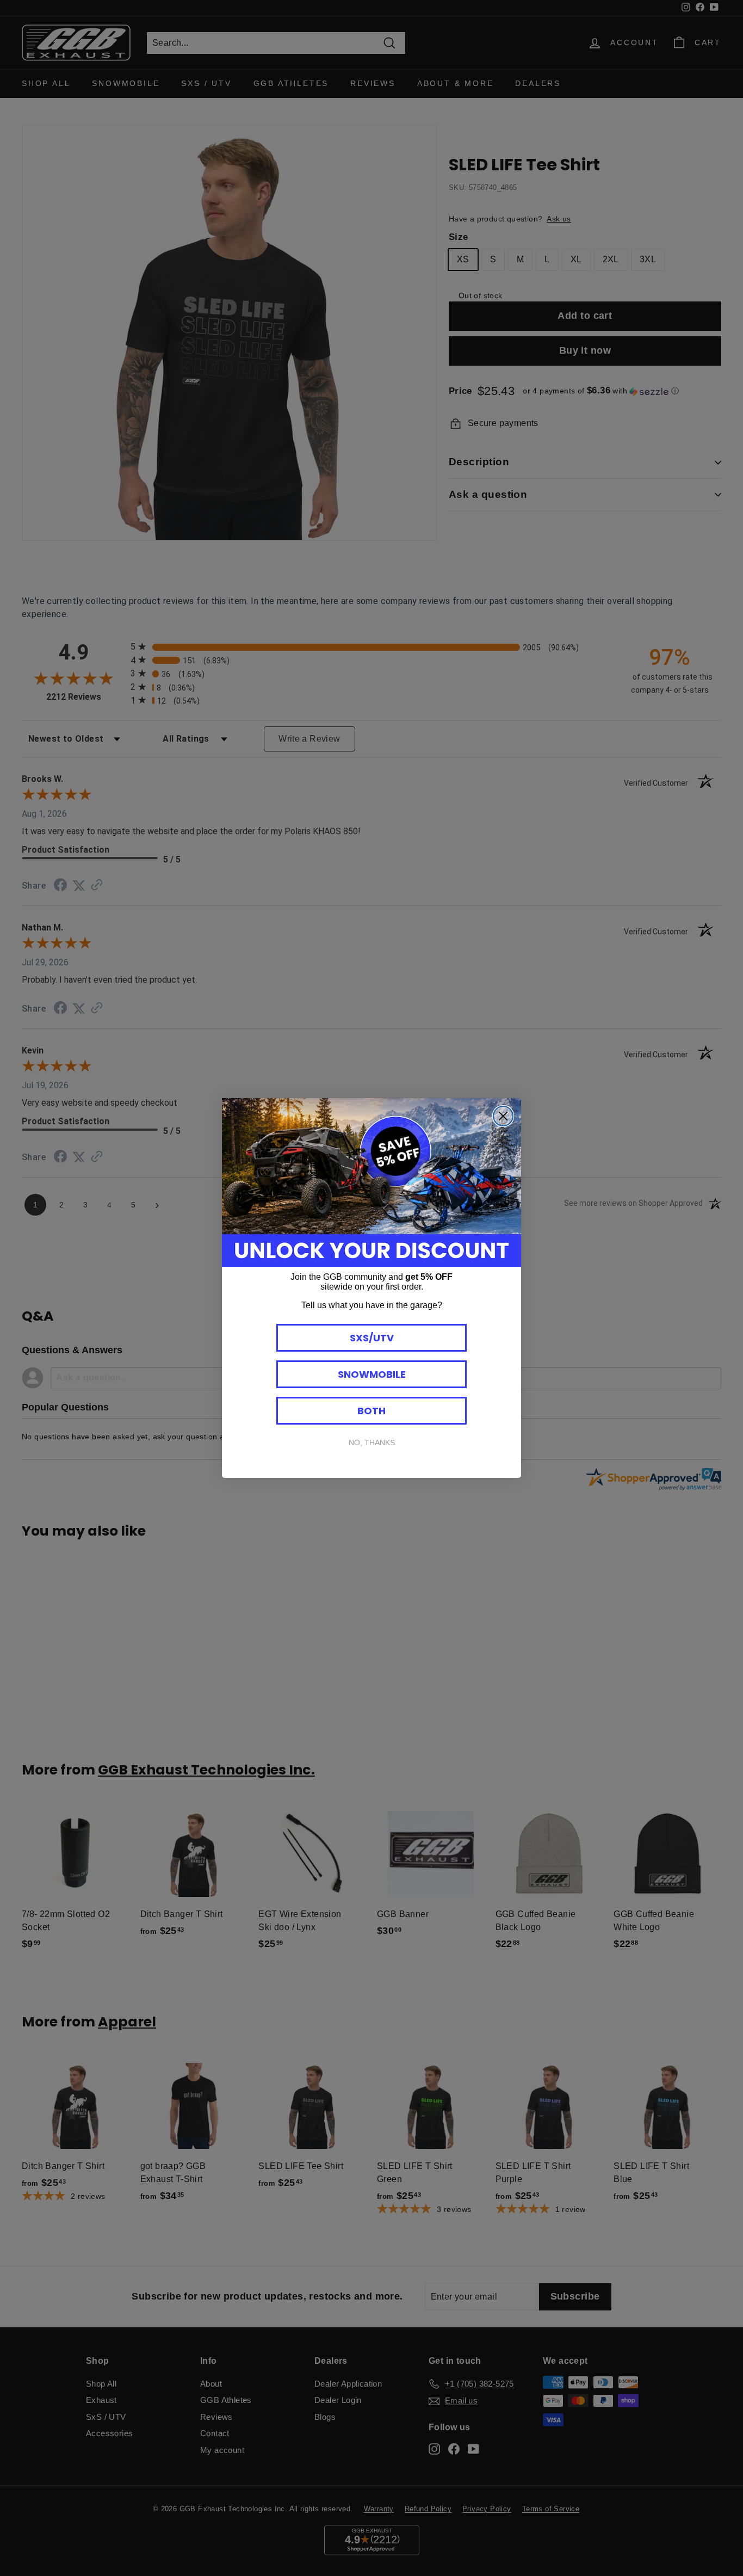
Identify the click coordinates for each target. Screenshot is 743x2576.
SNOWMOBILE (372, 1374)
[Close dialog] (503, 1116)
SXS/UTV (372, 1338)
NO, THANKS (372, 1443)
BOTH (371, 1411)
